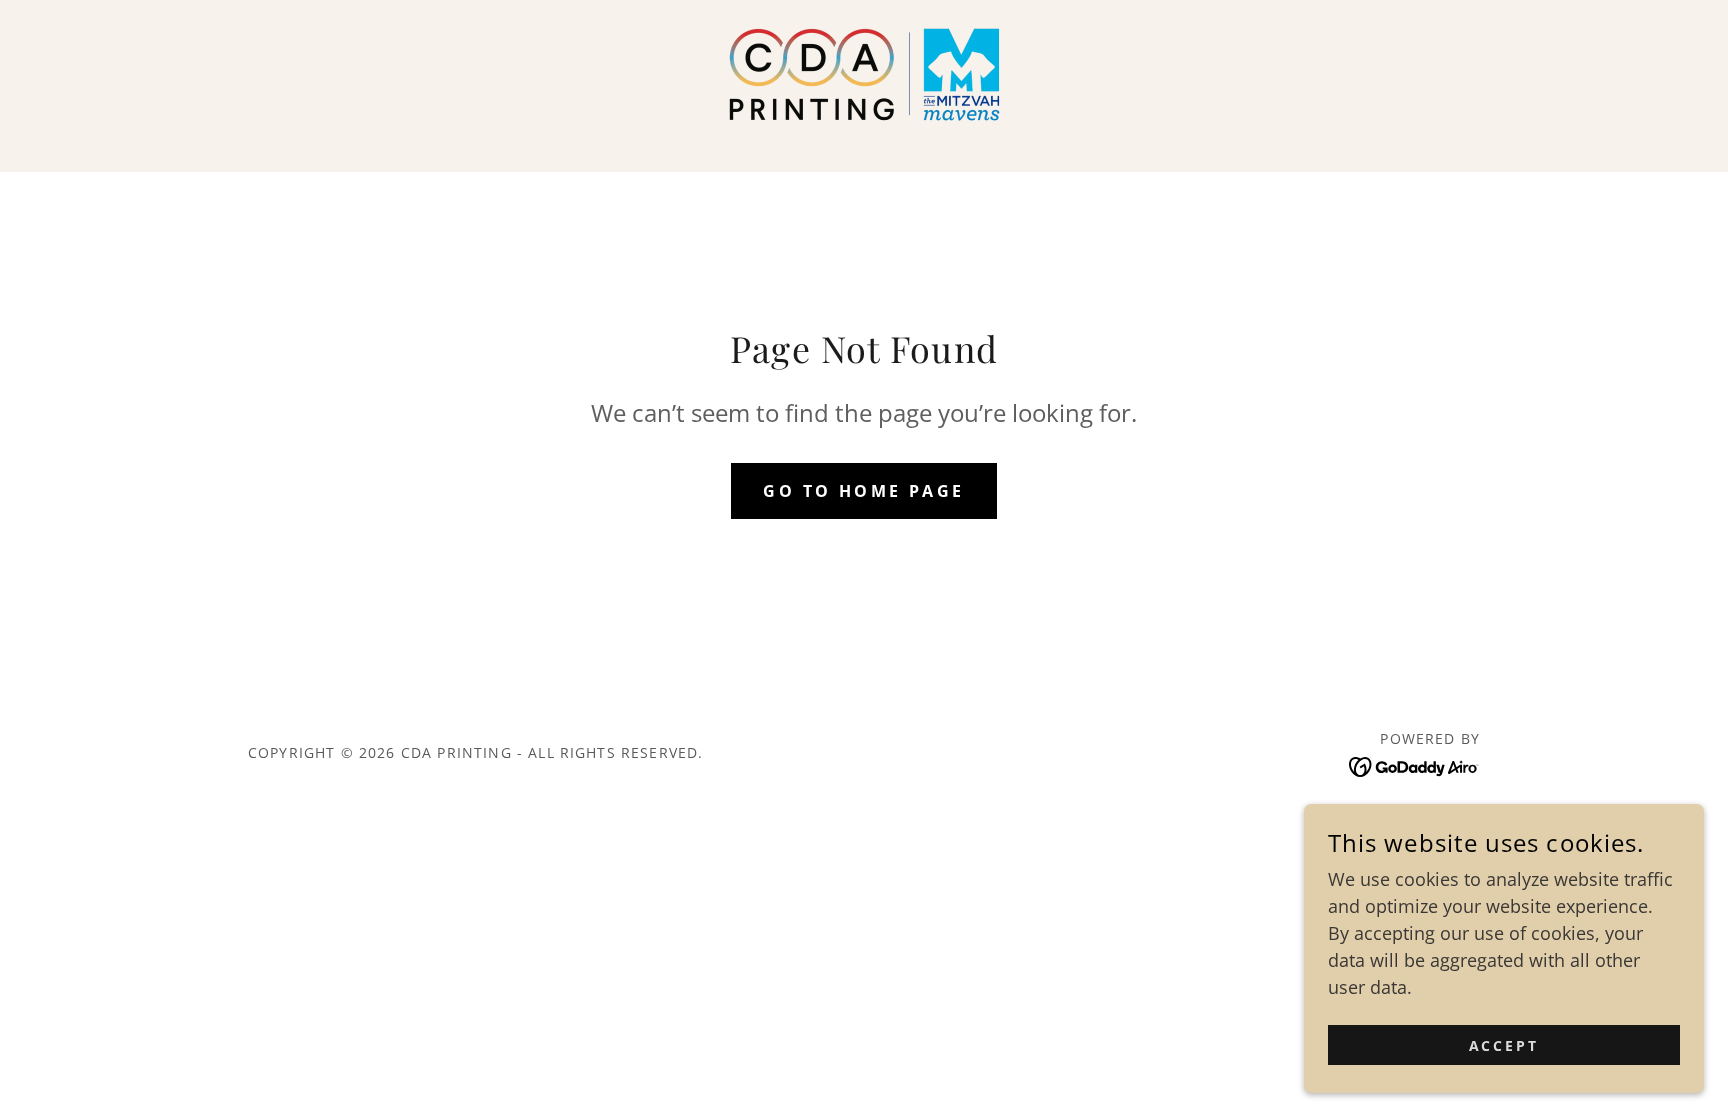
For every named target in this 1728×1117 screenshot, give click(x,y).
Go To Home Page (863, 491)
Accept (1504, 1045)
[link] (864, 72)
